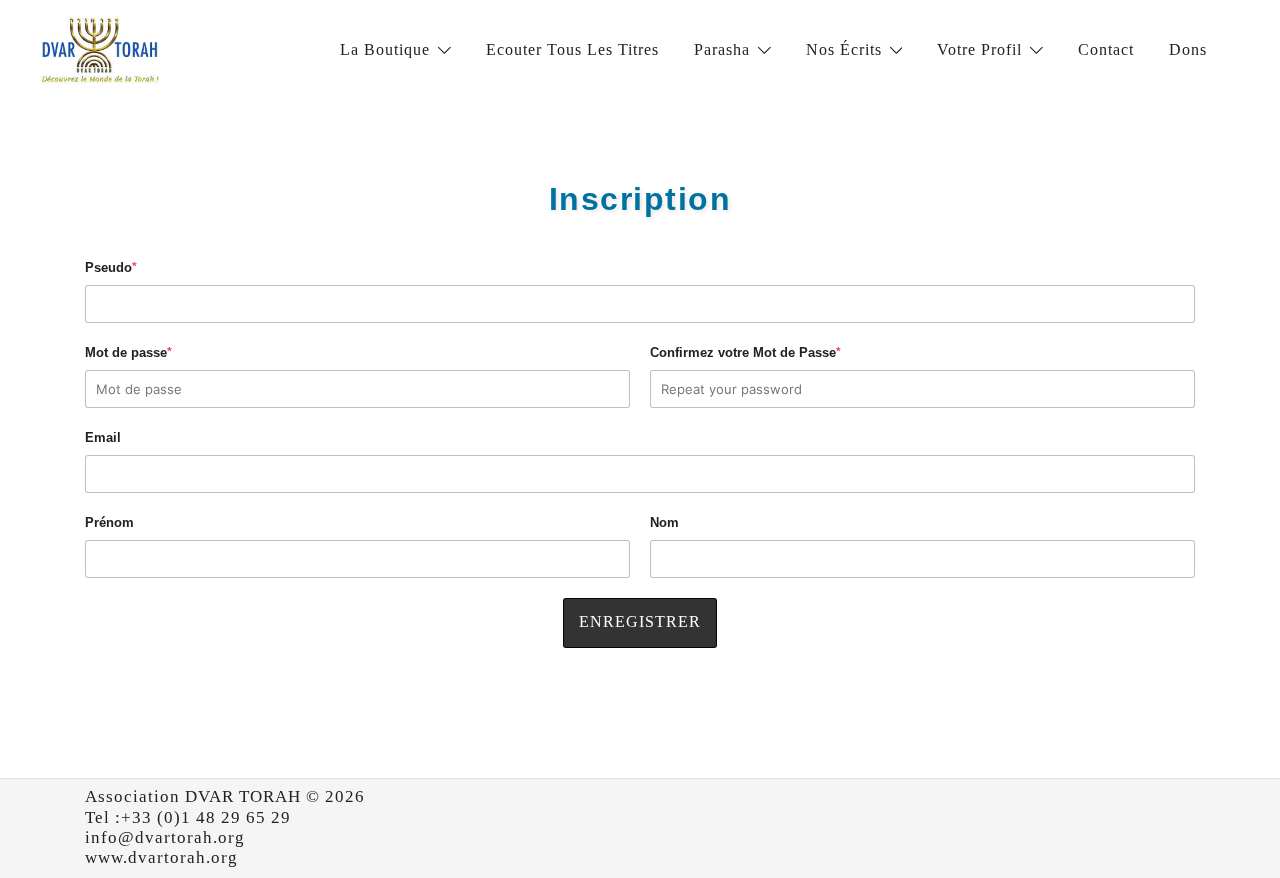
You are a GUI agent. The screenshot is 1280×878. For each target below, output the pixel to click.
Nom (664, 522)
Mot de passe (128, 352)
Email (103, 437)
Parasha (722, 49)
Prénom (109, 522)
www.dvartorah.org (161, 857)
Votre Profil (979, 49)
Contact (1106, 49)
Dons (1188, 49)
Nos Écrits (844, 49)
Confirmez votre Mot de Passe (745, 352)
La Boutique (385, 49)
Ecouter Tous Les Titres (572, 49)
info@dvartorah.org (165, 837)
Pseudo (111, 267)
